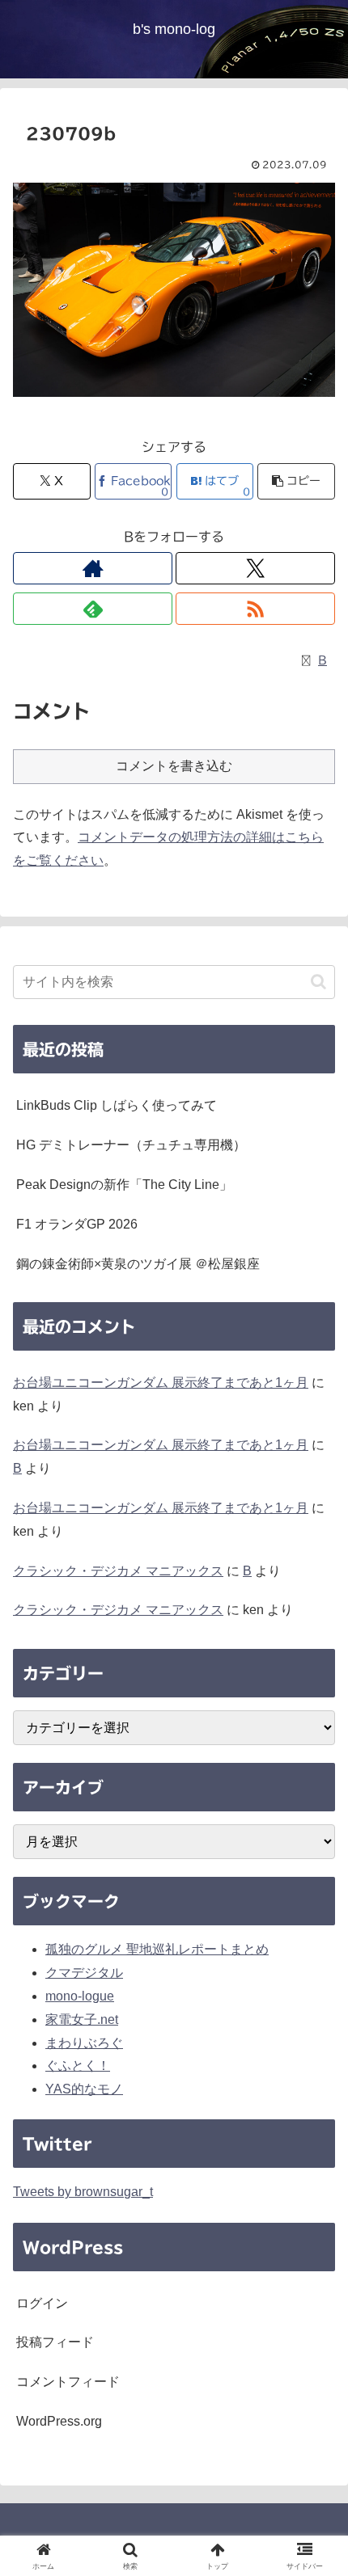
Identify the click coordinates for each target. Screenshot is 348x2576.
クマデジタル (84, 1973)
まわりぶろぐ (84, 2043)
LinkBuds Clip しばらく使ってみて (117, 1105)
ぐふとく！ (78, 2066)
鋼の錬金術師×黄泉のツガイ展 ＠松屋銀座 (138, 1264)
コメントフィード (68, 2382)
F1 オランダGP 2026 (77, 1224)
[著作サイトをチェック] (93, 568)
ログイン (42, 2303)
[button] (296, 481)
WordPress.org (59, 2421)
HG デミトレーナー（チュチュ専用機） (131, 1145)
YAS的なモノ (84, 2089)
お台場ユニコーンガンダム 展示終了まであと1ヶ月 (161, 1383)
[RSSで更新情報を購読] (255, 609)
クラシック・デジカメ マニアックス (118, 1571)
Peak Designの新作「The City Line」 (124, 1185)
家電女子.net (82, 2019)
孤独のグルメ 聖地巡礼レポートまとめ (157, 1949)
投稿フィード (55, 2342)
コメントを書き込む (174, 766)
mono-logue (80, 1996)
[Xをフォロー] (255, 568)
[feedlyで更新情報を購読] (93, 609)
